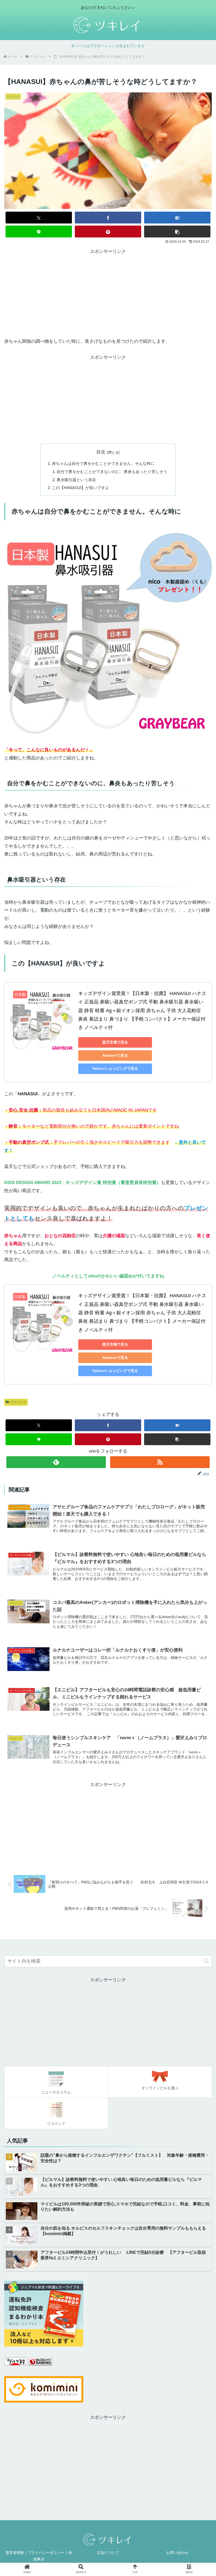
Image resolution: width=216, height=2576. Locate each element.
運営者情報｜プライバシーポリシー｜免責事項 (39, 2556)
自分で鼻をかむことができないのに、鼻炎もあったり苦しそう (112, 472)
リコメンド (18, 1402)
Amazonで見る (115, 1055)
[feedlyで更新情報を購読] (56, 1462)
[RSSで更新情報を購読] (160, 1462)
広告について (108, 2553)
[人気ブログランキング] (40, 2364)
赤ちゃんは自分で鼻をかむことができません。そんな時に (103, 463)
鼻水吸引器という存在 (76, 480)
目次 (101, 452)
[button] (177, 232)
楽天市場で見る (115, 1042)
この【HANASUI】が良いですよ (80, 488)
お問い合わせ (177, 2553)
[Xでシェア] (39, 218)
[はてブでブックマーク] (177, 218)
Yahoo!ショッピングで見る (115, 1068)
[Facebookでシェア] (108, 218)
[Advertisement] (108, 293)
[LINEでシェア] (39, 232)
